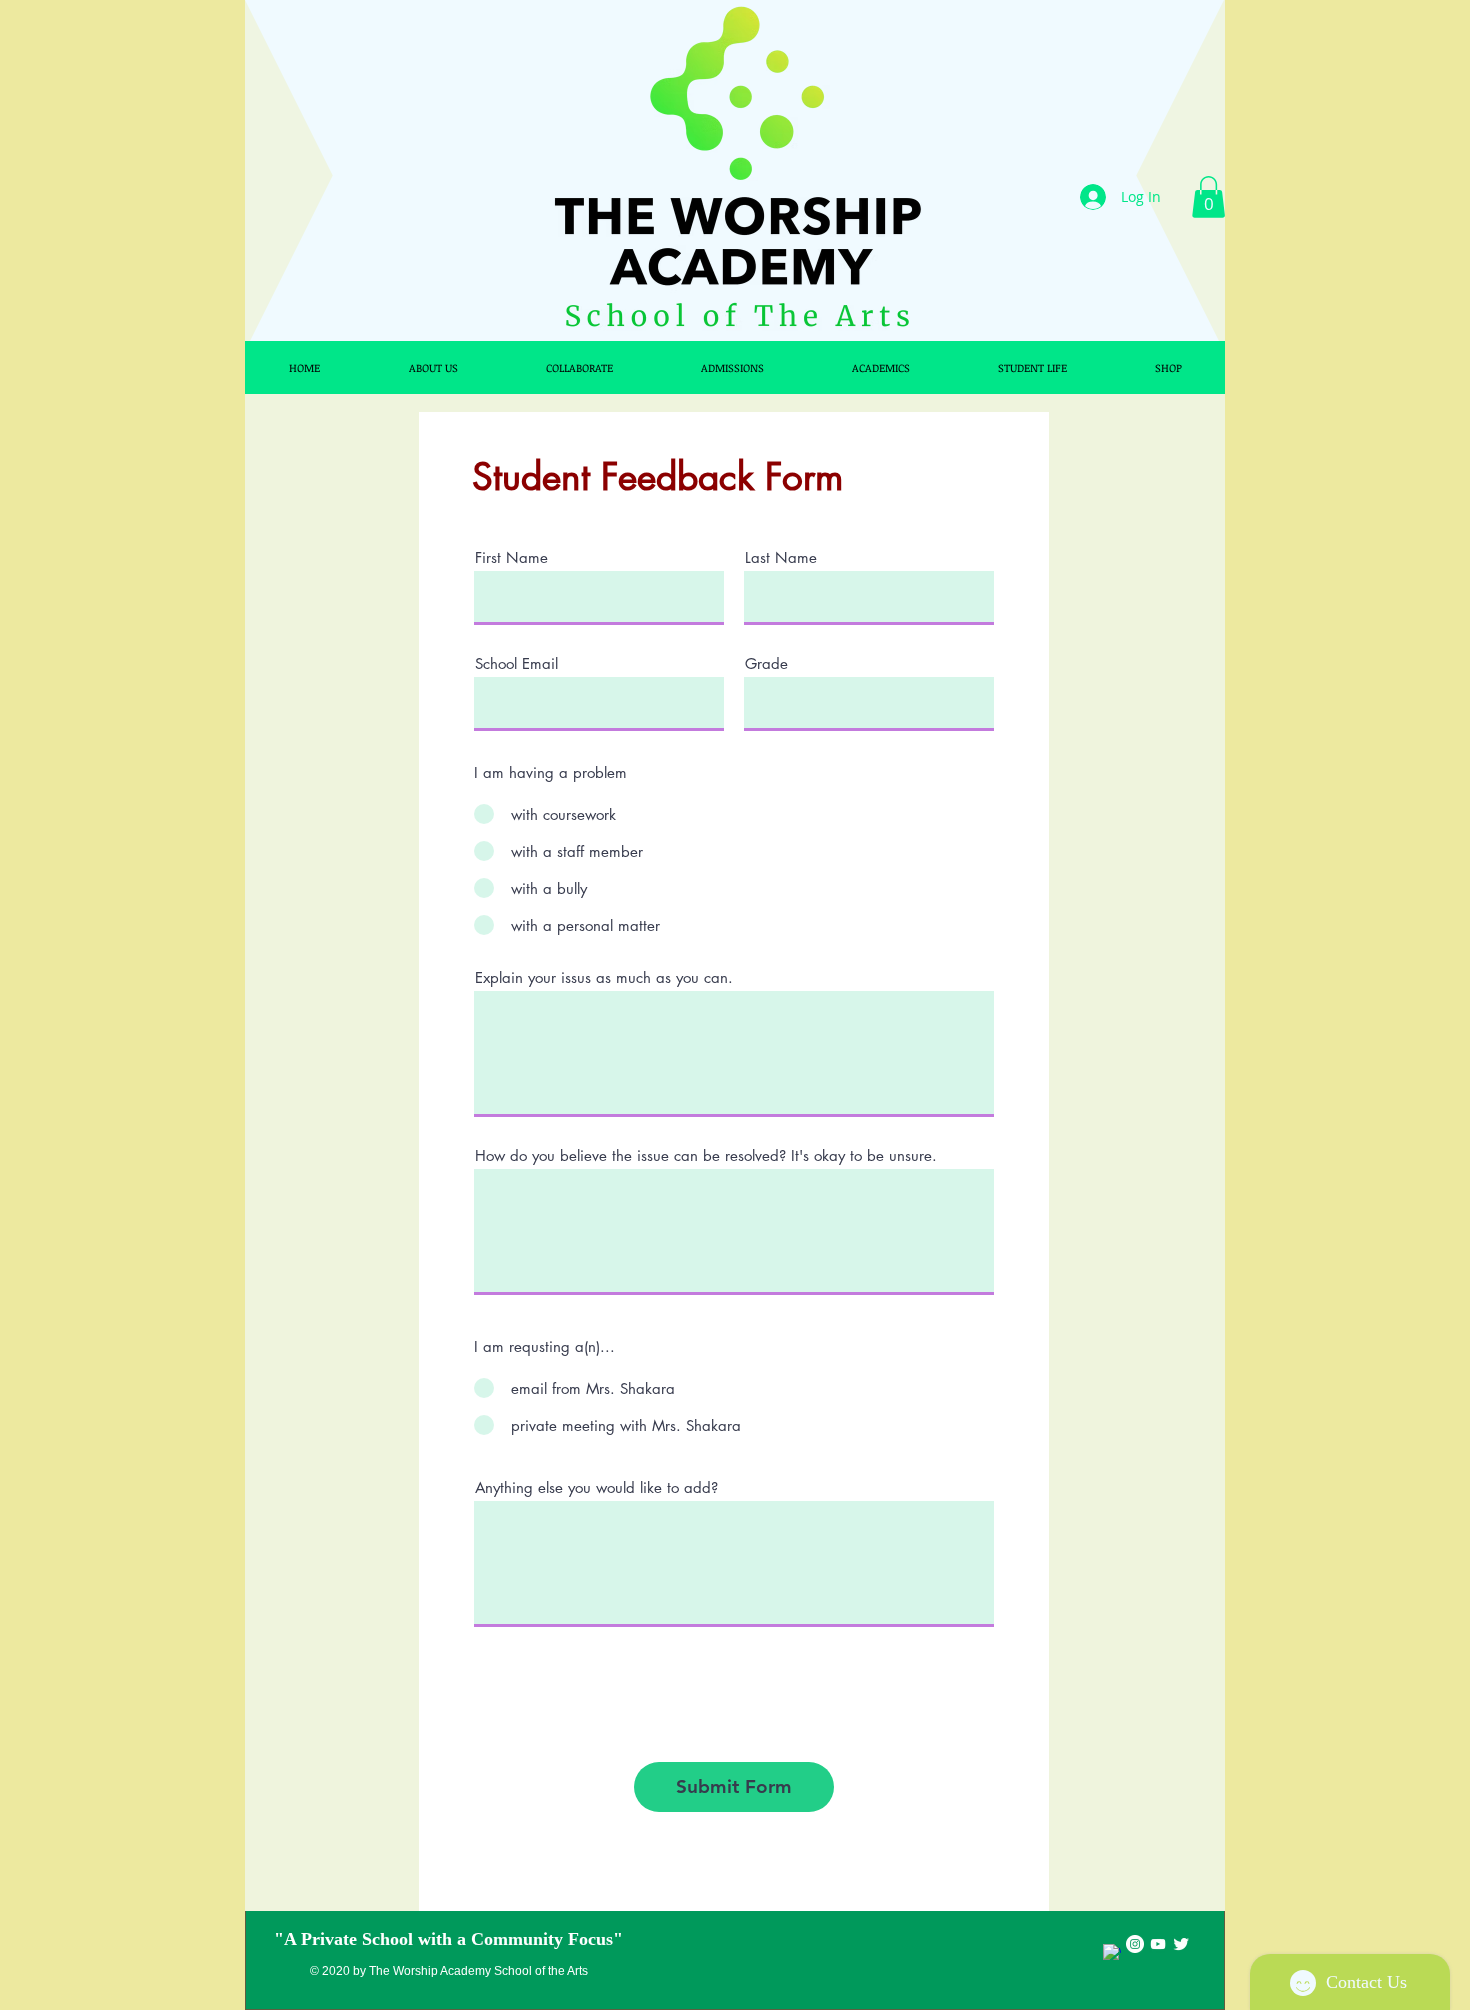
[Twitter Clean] (1181, 1944)
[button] (1208, 197)
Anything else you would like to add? (596, 1487)
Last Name (781, 557)
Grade (766, 663)
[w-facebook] (1112, 1953)
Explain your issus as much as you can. (604, 977)
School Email (516, 663)
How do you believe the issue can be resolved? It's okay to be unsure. (706, 1155)
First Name (511, 557)
